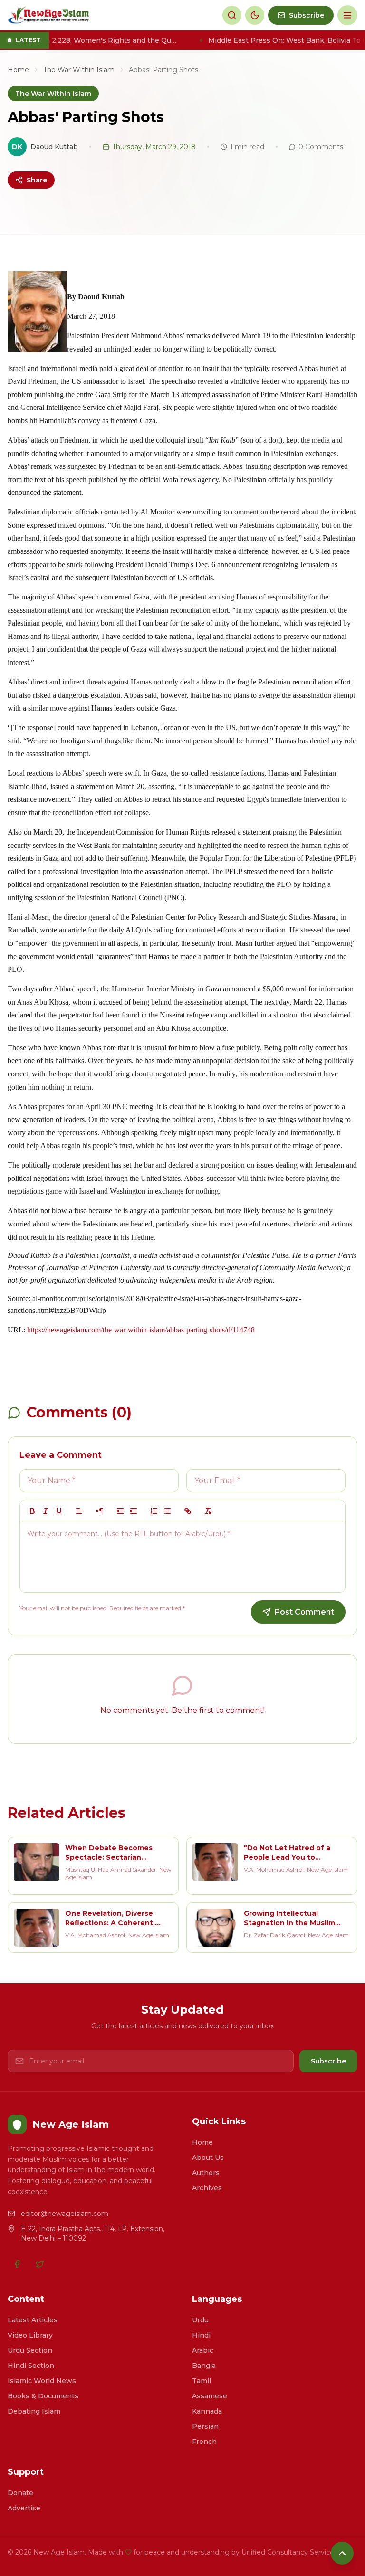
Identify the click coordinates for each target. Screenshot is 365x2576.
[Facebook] (17, 2264)
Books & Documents (43, 2396)
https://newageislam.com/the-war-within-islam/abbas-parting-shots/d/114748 (141, 1330)
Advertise (24, 2508)
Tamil (202, 2381)
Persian (205, 2426)
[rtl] (100, 1511)
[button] (79, 1511)
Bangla (204, 2366)
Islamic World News (42, 2381)
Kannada (207, 2411)
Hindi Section (31, 2366)
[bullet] (167, 1511)
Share (37, 180)
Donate (20, 2493)
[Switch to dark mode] (255, 15)
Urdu (200, 2320)
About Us (208, 2158)
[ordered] (154, 1511)
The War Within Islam (79, 70)
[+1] (134, 1511)
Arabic (203, 2350)
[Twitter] (40, 2264)
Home (18, 70)
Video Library (30, 2335)
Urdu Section (30, 2350)
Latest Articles (33, 2320)
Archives (207, 2188)
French (204, 2442)
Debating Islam (34, 2411)
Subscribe (328, 2061)
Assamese (210, 2396)
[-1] (120, 1511)
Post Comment (304, 1612)
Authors (206, 2173)
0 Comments (321, 147)
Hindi (201, 2335)
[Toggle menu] (347, 15)
